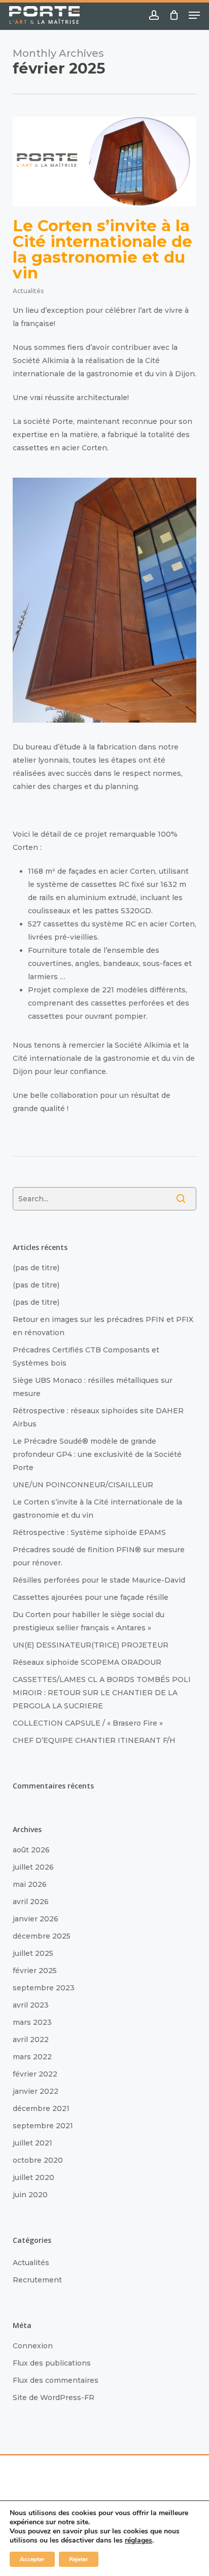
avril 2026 (31, 1902)
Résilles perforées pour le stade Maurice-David (99, 1580)
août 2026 (31, 1850)
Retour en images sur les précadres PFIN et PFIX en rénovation (103, 1326)
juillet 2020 (33, 2177)
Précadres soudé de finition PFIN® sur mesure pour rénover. (99, 1556)
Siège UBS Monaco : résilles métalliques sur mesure (93, 1387)
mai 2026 (30, 1884)
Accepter (32, 2559)
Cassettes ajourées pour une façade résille (91, 1597)
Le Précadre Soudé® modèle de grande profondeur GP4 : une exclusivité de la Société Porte (97, 1454)
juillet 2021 (32, 2143)
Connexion (33, 2346)
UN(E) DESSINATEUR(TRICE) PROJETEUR (91, 1645)
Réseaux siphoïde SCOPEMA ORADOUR (87, 1662)
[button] (194, 15)
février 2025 (35, 1971)
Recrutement (37, 2280)
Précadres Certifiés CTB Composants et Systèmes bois (86, 1356)
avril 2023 (31, 2005)
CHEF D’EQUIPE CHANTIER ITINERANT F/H (94, 1740)
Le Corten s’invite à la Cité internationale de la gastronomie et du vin (102, 249)
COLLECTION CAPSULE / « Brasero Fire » (88, 1723)
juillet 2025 (33, 1953)
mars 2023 (32, 2022)
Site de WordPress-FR (54, 2398)
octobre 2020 (38, 2160)
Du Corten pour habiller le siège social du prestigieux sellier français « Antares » (89, 1621)
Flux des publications (52, 2363)
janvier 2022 (36, 2091)
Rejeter (79, 2559)
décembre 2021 (41, 2108)
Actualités (28, 291)
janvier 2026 (36, 1919)
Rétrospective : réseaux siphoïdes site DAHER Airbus (98, 1417)
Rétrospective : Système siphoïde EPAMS (89, 1532)
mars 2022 (32, 2057)
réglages (138, 2541)
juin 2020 (30, 2195)
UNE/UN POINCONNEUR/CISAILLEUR (83, 1485)
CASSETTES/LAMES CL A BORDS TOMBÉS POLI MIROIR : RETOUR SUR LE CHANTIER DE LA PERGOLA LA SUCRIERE (102, 1693)
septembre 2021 (43, 2126)
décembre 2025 (42, 1936)
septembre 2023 (44, 1988)
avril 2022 (31, 2040)
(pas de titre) (36, 1268)
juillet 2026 (33, 1867)
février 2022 (35, 2074)
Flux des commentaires (56, 2380)
